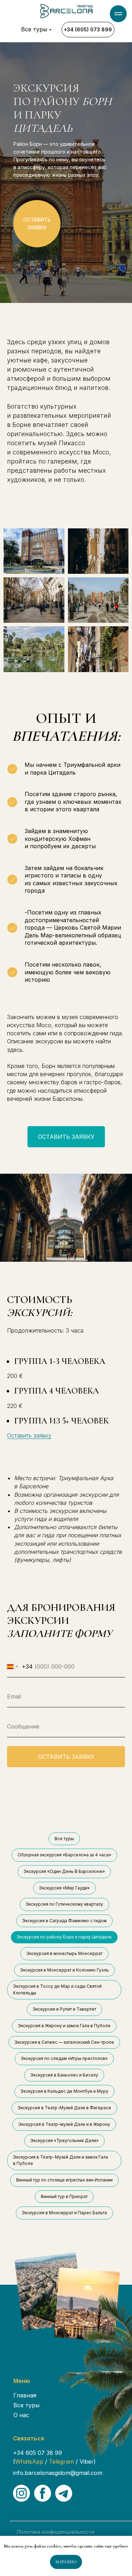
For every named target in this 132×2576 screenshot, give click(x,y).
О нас (21, 2415)
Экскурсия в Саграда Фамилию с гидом (64, 1921)
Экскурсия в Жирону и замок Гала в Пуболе (64, 2026)
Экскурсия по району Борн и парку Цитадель (64, 1937)
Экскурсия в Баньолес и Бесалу (64, 2075)
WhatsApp (30, 2462)
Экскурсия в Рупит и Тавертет (64, 2009)
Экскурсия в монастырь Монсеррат (64, 1953)
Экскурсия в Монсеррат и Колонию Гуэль (64, 1970)
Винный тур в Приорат (64, 2196)
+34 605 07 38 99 (37, 2453)
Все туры (34, 29)
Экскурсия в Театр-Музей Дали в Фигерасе (64, 2108)
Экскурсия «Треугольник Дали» (64, 2140)
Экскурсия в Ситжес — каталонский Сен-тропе (64, 2042)
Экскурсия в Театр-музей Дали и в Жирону (64, 2124)
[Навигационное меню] (118, 14)
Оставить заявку (29, 1435)
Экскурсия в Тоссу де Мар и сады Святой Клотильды (57, 1990)
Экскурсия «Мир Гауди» (64, 1888)
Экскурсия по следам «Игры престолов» (64, 2058)
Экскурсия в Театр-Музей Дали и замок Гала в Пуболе (61, 2160)
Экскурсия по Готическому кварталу (64, 1904)
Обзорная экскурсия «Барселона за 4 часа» (64, 1855)
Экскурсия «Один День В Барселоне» (64, 1871)
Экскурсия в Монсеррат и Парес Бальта (64, 2213)
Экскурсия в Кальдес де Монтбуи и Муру (64, 2091)
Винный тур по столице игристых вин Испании (64, 2180)
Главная (25, 2395)
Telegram (61, 2462)
